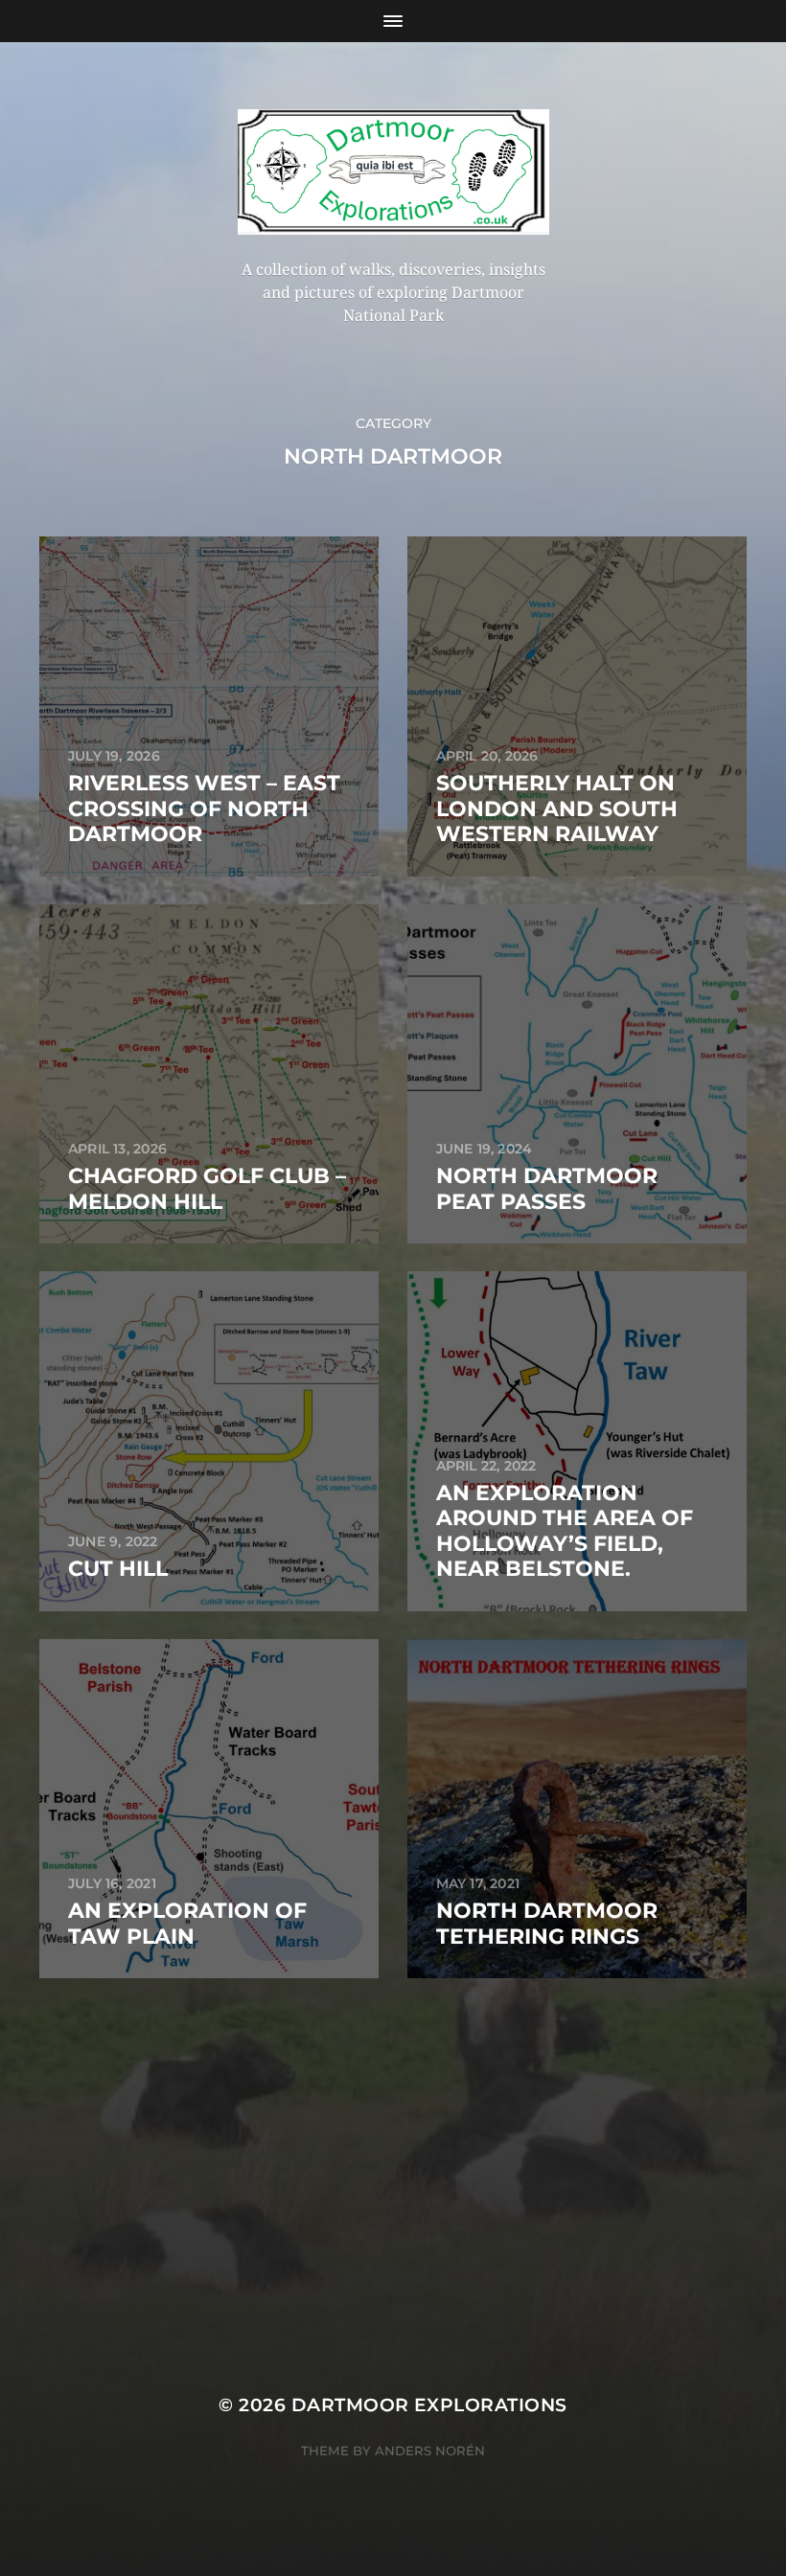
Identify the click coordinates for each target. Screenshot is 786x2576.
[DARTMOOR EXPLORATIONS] (393, 172)
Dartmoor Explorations (429, 2405)
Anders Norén (430, 2451)
